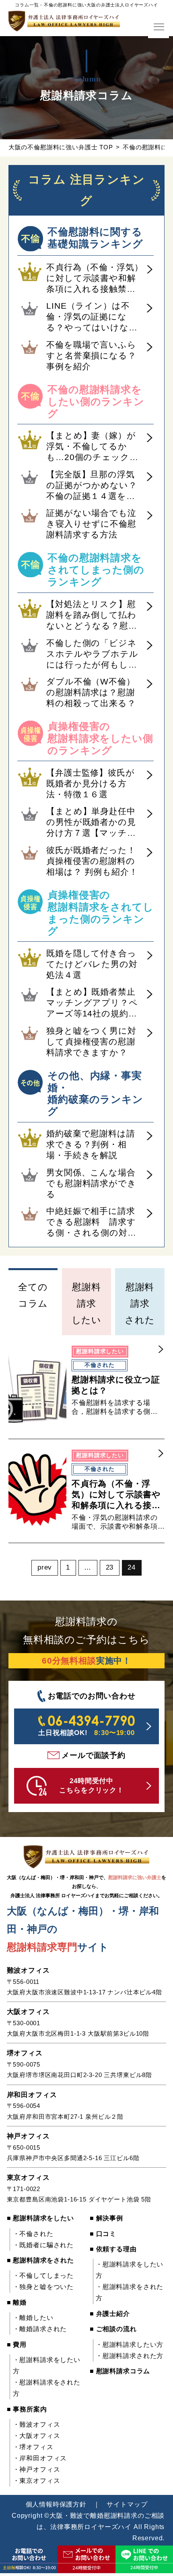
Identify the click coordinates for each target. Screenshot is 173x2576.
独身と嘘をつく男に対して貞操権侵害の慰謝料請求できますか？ (91, 1042)
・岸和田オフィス (40, 2458)
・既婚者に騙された (43, 2245)
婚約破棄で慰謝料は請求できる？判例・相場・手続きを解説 (91, 1144)
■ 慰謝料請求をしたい (40, 2218)
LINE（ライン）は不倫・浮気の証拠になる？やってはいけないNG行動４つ (92, 317)
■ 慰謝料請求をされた (40, 2260)
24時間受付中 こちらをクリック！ (91, 1786)
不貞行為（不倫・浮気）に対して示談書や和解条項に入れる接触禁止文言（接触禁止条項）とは (95, 279)
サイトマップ (127, 2504)
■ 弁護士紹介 (110, 2314)
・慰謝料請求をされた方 (47, 2388)
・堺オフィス (33, 2447)
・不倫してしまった (43, 2276)
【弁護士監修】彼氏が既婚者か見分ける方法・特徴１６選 (90, 783)
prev (45, 1567)
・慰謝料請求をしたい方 (47, 2365)
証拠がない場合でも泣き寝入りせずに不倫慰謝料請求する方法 (91, 524)
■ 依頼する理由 (113, 2249)
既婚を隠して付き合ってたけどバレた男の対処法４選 (92, 964)
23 (110, 1567)
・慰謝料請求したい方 (130, 2345)
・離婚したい (33, 2318)
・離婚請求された (40, 2329)
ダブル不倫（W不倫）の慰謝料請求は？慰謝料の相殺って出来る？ (91, 692)
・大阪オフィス (37, 2436)
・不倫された (33, 2234)
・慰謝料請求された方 (130, 2356)
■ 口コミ (103, 2234)
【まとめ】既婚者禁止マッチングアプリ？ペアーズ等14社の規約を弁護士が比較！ (92, 1003)
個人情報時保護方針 (56, 2504)
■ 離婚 (17, 2302)
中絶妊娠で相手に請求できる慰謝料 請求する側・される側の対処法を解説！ (91, 1222)
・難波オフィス (37, 2424)
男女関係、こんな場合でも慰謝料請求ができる (91, 1183)
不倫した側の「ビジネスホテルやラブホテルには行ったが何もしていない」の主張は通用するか (92, 654)
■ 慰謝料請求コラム (120, 2371)
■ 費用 (17, 2345)
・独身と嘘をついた (43, 2287)
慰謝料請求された (140, 1303)
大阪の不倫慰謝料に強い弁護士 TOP (61, 147)
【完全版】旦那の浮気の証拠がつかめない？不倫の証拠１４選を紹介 (92, 486)
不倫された (99, 1365)
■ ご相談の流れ (113, 2329)
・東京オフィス (37, 2481)
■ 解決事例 (106, 2218)
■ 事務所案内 (27, 2409)
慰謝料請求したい (87, 1303)
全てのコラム (33, 1295)
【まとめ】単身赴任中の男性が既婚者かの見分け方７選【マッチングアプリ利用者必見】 (91, 823)
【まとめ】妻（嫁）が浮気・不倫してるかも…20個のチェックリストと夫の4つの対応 (92, 447)
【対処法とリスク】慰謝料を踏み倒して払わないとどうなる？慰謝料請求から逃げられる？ (92, 615)
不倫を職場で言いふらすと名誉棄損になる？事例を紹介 (91, 355)
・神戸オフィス (37, 2469)
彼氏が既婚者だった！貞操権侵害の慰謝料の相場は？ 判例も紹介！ (92, 861)
